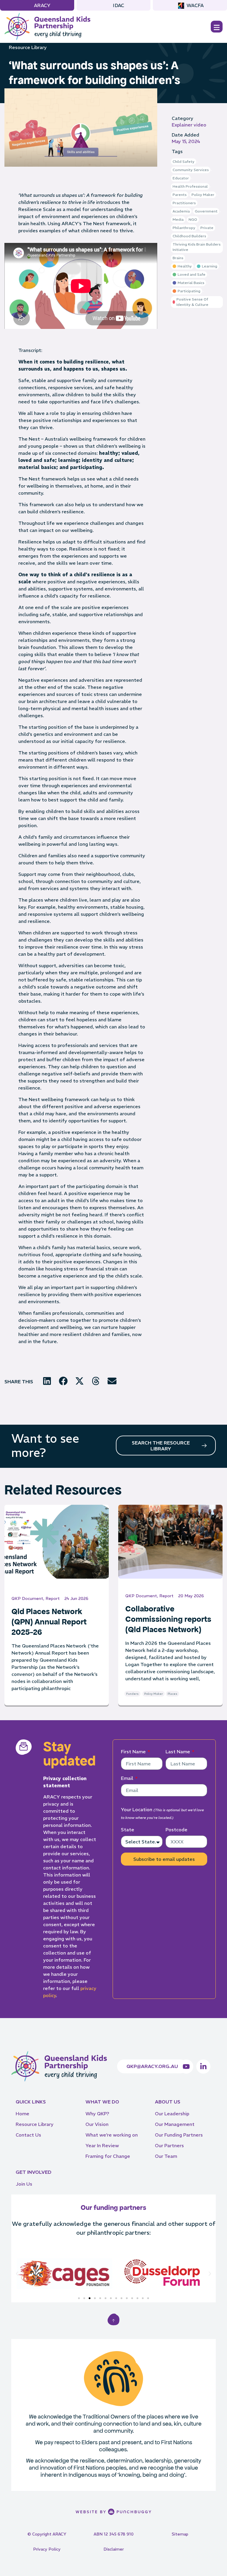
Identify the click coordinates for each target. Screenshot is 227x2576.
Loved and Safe (192, 274)
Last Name (178, 1752)
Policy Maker (203, 195)
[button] (47, 1381)
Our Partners (169, 2145)
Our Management (175, 2124)
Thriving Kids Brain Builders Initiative (197, 247)
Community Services (191, 170)
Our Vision (97, 2124)
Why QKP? (97, 2114)
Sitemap (180, 2534)
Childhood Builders (189, 236)
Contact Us (28, 2135)
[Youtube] (186, 2067)
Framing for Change (108, 2156)
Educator (181, 178)
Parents (180, 195)
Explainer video (189, 125)
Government (206, 211)
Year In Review (102, 2145)
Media (178, 219)
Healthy (185, 266)
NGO (193, 219)
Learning (210, 266)
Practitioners (184, 203)
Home (22, 2114)
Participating (189, 291)
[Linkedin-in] (203, 2067)
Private (207, 228)
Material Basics (191, 283)
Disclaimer (114, 2549)
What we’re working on (112, 2135)
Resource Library (28, 47)
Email (128, 1778)
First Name (134, 1752)
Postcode (176, 1830)
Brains (178, 258)
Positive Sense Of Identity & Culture (192, 302)
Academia (181, 211)
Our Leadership (172, 2114)
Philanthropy (184, 228)
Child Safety (184, 161)
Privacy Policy (47, 2549)
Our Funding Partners (179, 2135)
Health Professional (190, 186)
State (128, 1830)
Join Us (24, 2184)
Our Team (166, 2156)
